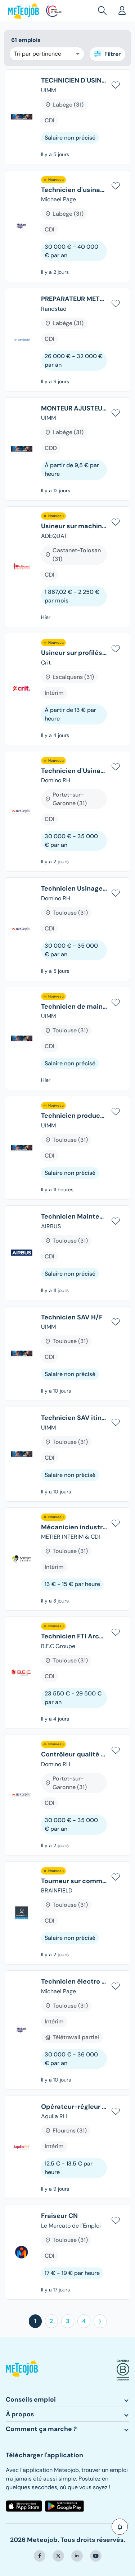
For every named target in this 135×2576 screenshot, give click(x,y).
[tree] (67, 1187)
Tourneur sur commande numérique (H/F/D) (74, 1881)
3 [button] (68, 2321)
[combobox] (47, 54)
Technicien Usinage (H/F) (74, 889)
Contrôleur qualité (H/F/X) (74, 1755)
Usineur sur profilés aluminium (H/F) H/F (74, 653)
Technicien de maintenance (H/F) (74, 1007)
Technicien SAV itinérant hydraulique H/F (74, 1418)
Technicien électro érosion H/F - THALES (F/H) (74, 1982)
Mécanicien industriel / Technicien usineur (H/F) (74, 1528)
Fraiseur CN (59, 2216)
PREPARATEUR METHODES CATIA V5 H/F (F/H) (74, 299)
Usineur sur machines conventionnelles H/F (74, 526)
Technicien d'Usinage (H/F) (74, 771)
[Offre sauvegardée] (116, 84)
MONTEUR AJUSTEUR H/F (74, 409)
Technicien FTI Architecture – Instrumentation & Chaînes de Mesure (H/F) (74, 1637)
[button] (104, 11)
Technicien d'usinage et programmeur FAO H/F (74, 190)
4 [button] (84, 2321)
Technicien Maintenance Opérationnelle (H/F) (74, 1217)
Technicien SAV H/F (72, 1318)
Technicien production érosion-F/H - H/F (74, 1116)
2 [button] (51, 2321)
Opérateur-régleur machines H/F (74, 2107)
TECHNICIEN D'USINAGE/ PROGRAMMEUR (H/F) (74, 81)
